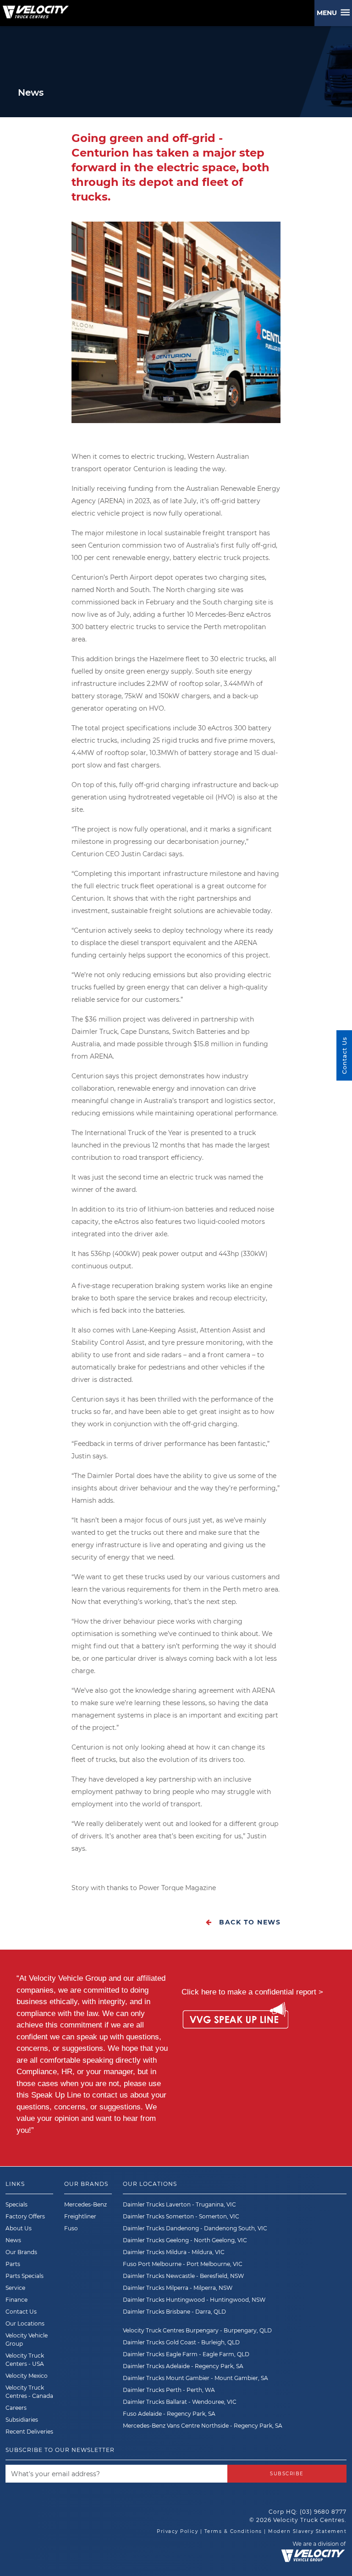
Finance (16, 2300)
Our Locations (25, 2323)
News (13, 2240)
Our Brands (21, 2252)
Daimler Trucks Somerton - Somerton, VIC (181, 2216)
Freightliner (80, 2216)
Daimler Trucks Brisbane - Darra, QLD (174, 2312)
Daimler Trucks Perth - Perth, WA (169, 2390)
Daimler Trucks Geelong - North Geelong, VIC (185, 2240)
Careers (16, 2408)
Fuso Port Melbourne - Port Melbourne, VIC (183, 2264)
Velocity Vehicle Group (27, 2340)
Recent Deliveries (29, 2432)
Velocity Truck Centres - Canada (29, 2392)
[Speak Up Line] (235, 2017)
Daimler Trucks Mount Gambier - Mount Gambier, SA (195, 2378)
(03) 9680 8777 (323, 2512)
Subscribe (287, 2474)
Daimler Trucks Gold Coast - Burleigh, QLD (181, 2342)
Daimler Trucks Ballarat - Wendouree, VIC (180, 2402)
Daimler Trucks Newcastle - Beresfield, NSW (183, 2276)
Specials (16, 2204)
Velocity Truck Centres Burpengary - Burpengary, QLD (197, 2330)
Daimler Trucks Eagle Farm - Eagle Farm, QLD (186, 2354)
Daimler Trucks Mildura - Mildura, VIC (174, 2252)
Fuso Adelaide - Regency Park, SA (169, 2414)
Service (15, 2288)
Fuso (71, 2228)
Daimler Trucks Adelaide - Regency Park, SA (183, 2366)
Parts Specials (25, 2276)
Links (15, 2184)
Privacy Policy (177, 2531)
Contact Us (21, 2312)
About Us (19, 2228)
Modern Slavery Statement (307, 2531)
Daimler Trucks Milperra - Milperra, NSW (178, 2288)
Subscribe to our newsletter (60, 2450)
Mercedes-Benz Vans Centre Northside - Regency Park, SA (203, 2426)
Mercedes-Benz (85, 2204)
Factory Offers (25, 2216)
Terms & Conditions (233, 2531)
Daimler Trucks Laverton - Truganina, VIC (179, 2204)
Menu (329, 13)
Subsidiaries (22, 2420)
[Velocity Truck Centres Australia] (34, 9)
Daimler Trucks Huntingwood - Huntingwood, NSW (194, 2300)
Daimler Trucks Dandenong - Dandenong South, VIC (195, 2228)
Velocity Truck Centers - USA (25, 2360)
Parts (13, 2264)
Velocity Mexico (27, 2376)
